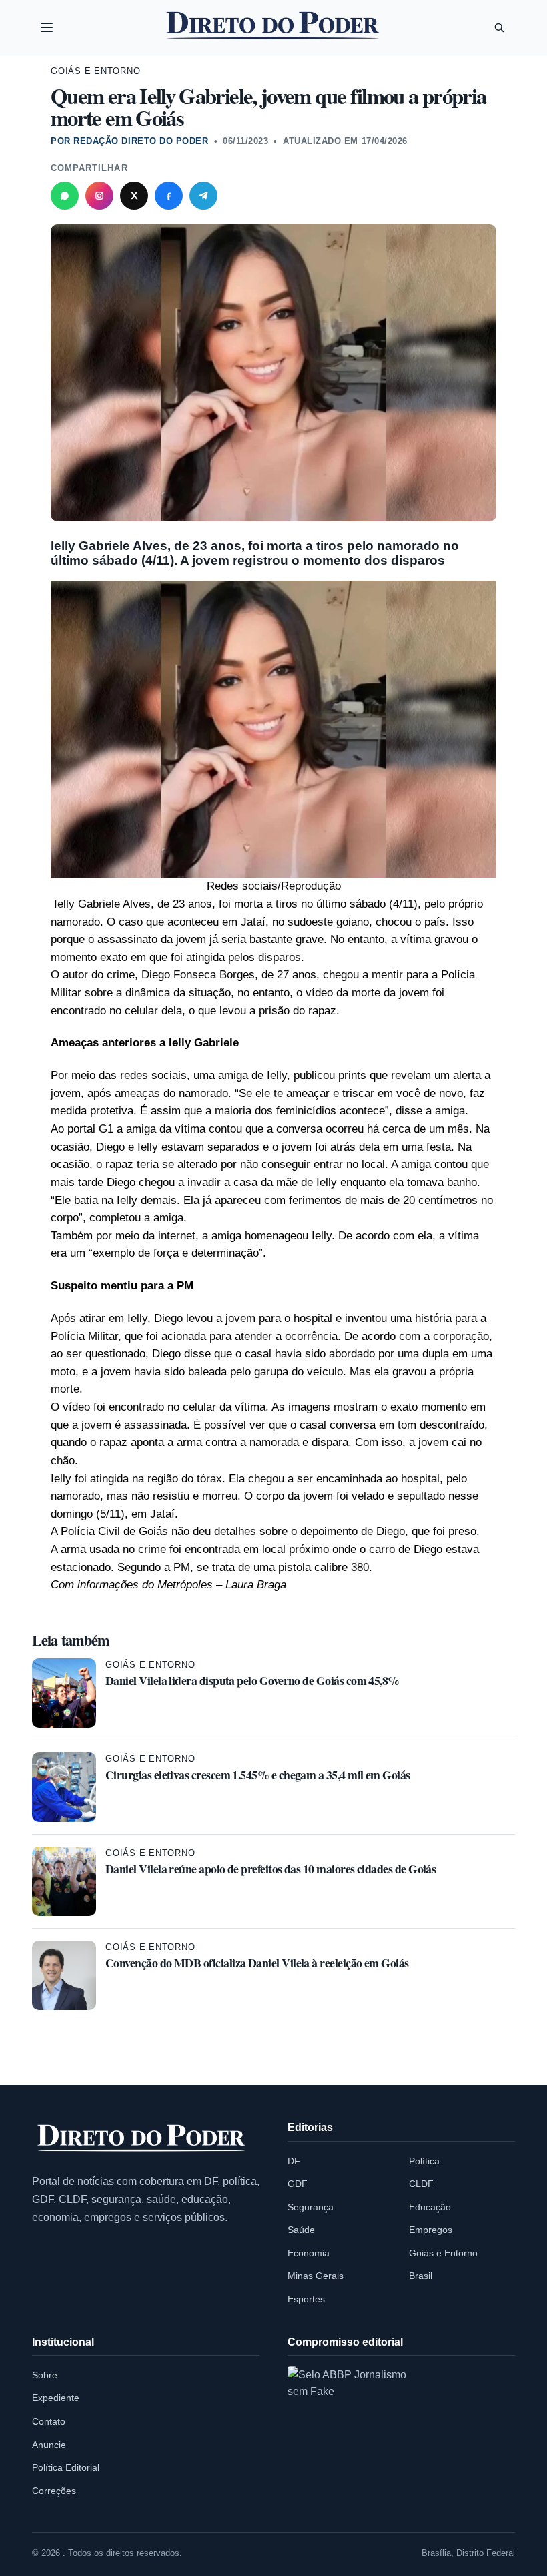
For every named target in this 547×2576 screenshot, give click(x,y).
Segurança (311, 2207)
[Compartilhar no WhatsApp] (65, 196)
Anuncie (49, 2445)
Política (424, 2161)
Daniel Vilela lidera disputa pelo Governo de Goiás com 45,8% (252, 1680)
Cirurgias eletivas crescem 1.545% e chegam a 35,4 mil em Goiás (258, 1775)
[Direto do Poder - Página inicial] (142, 2139)
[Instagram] (99, 196)
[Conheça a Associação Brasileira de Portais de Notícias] (358, 2437)
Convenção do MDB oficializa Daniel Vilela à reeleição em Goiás (257, 1963)
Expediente (56, 2398)
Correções (54, 2491)
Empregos (431, 2230)
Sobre (45, 2375)
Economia (309, 2253)
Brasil (421, 2276)
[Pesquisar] (499, 27)
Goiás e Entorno (96, 71)
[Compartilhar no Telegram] (203, 196)
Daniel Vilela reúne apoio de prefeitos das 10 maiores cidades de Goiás (270, 1869)
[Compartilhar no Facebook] (169, 196)
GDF (298, 2184)
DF (294, 2161)
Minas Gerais (316, 2276)
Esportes (306, 2299)
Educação (430, 2207)
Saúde (301, 2230)
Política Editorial (66, 2467)
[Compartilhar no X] (134, 196)
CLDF (421, 2184)
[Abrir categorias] (47, 27)
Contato (49, 2421)
